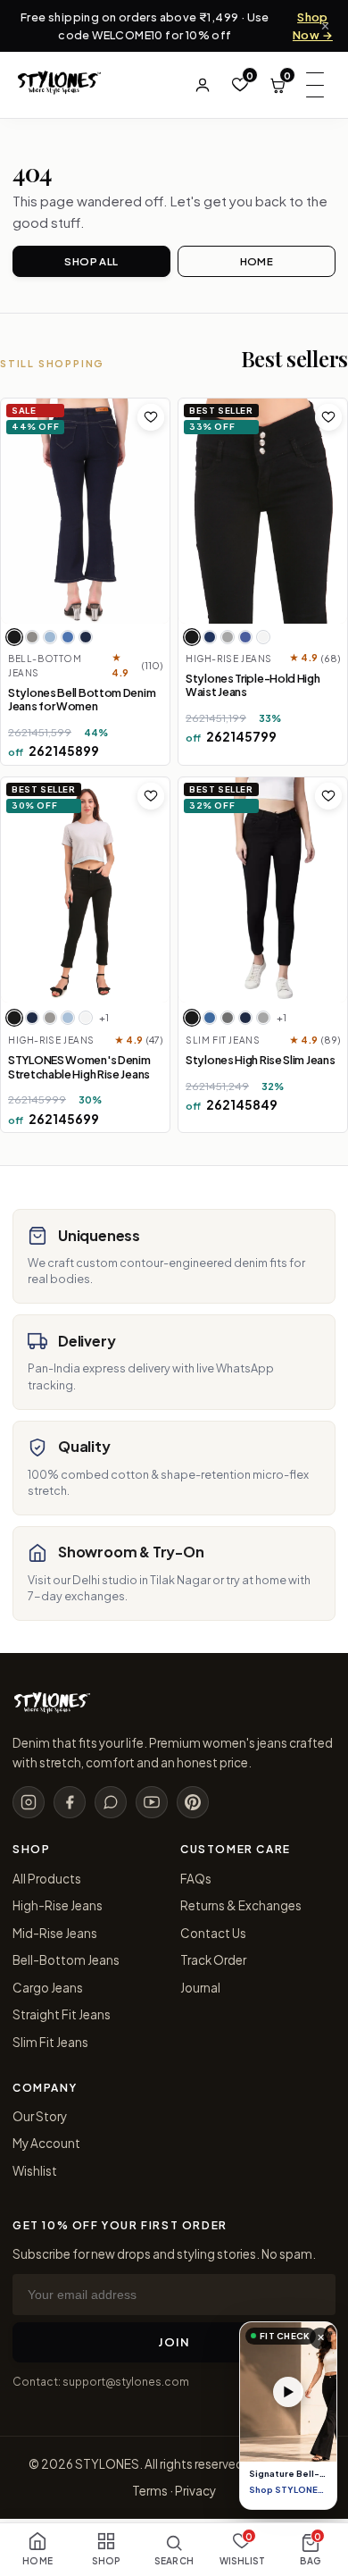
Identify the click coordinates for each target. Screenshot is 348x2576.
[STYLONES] (52, 1709)
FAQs (196, 1879)
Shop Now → (313, 26)
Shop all (91, 261)
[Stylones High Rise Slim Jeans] (263, 890)
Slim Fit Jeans (50, 2042)
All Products (47, 1879)
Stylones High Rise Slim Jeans (260, 1060)
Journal (200, 1988)
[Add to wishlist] (151, 417)
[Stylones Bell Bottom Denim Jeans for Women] (85, 511)
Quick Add (102, 615)
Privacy (195, 2491)
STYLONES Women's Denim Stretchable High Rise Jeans (79, 1067)
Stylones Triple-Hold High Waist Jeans (253, 685)
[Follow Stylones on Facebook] (70, 1802)
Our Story (40, 2116)
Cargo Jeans (48, 1988)
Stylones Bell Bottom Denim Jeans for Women (82, 700)
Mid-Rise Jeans (55, 1933)
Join (174, 2342)
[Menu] (315, 85)
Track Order (213, 1960)
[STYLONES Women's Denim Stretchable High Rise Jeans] (85, 890)
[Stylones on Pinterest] (193, 1802)
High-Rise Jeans (58, 1905)
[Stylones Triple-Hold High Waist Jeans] (263, 511)
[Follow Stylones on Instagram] (29, 1802)
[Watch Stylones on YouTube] (152, 1802)
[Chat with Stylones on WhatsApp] (111, 1802)
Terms (150, 2491)
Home (257, 261)
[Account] (203, 85)
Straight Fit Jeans (62, 2014)
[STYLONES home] (59, 85)
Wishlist (35, 2171)
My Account (46, 2143)
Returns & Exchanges (241, 1905)
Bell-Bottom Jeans (66, 1960)
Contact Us (213, 1933)
